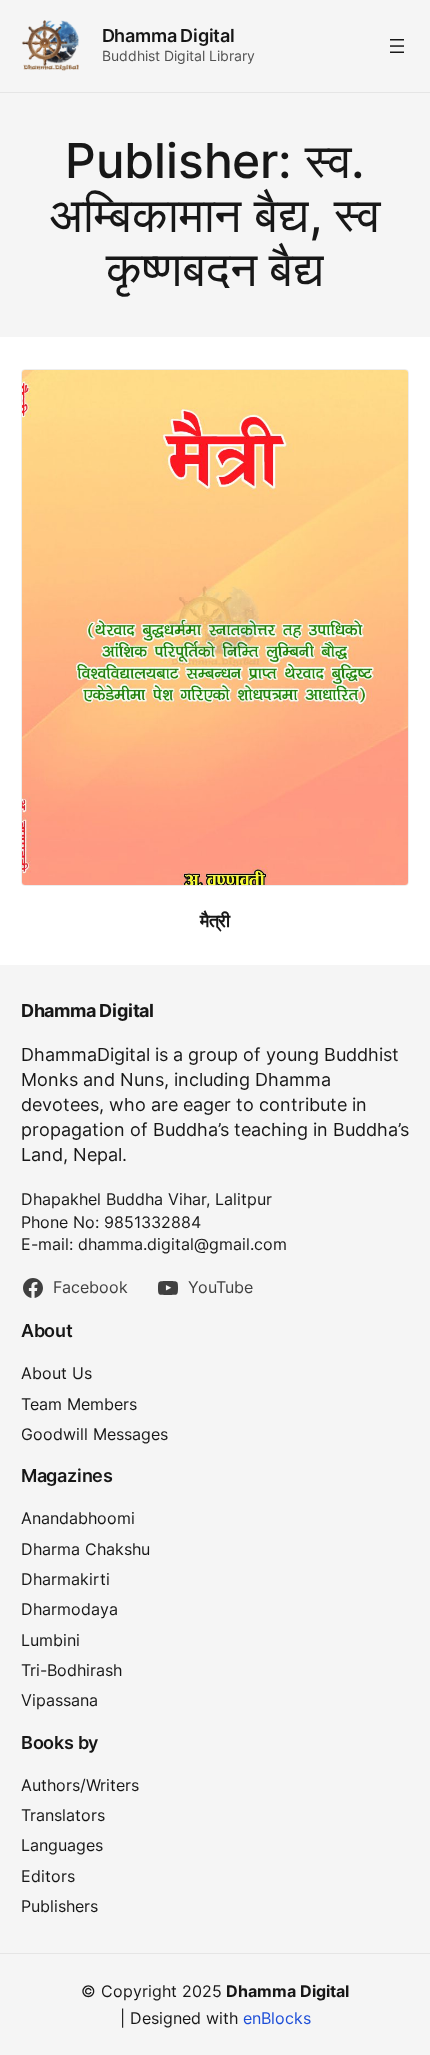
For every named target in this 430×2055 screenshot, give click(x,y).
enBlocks (277, 2018)
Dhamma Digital (168, 35)
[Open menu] (397, 46)
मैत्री (215, 920)
